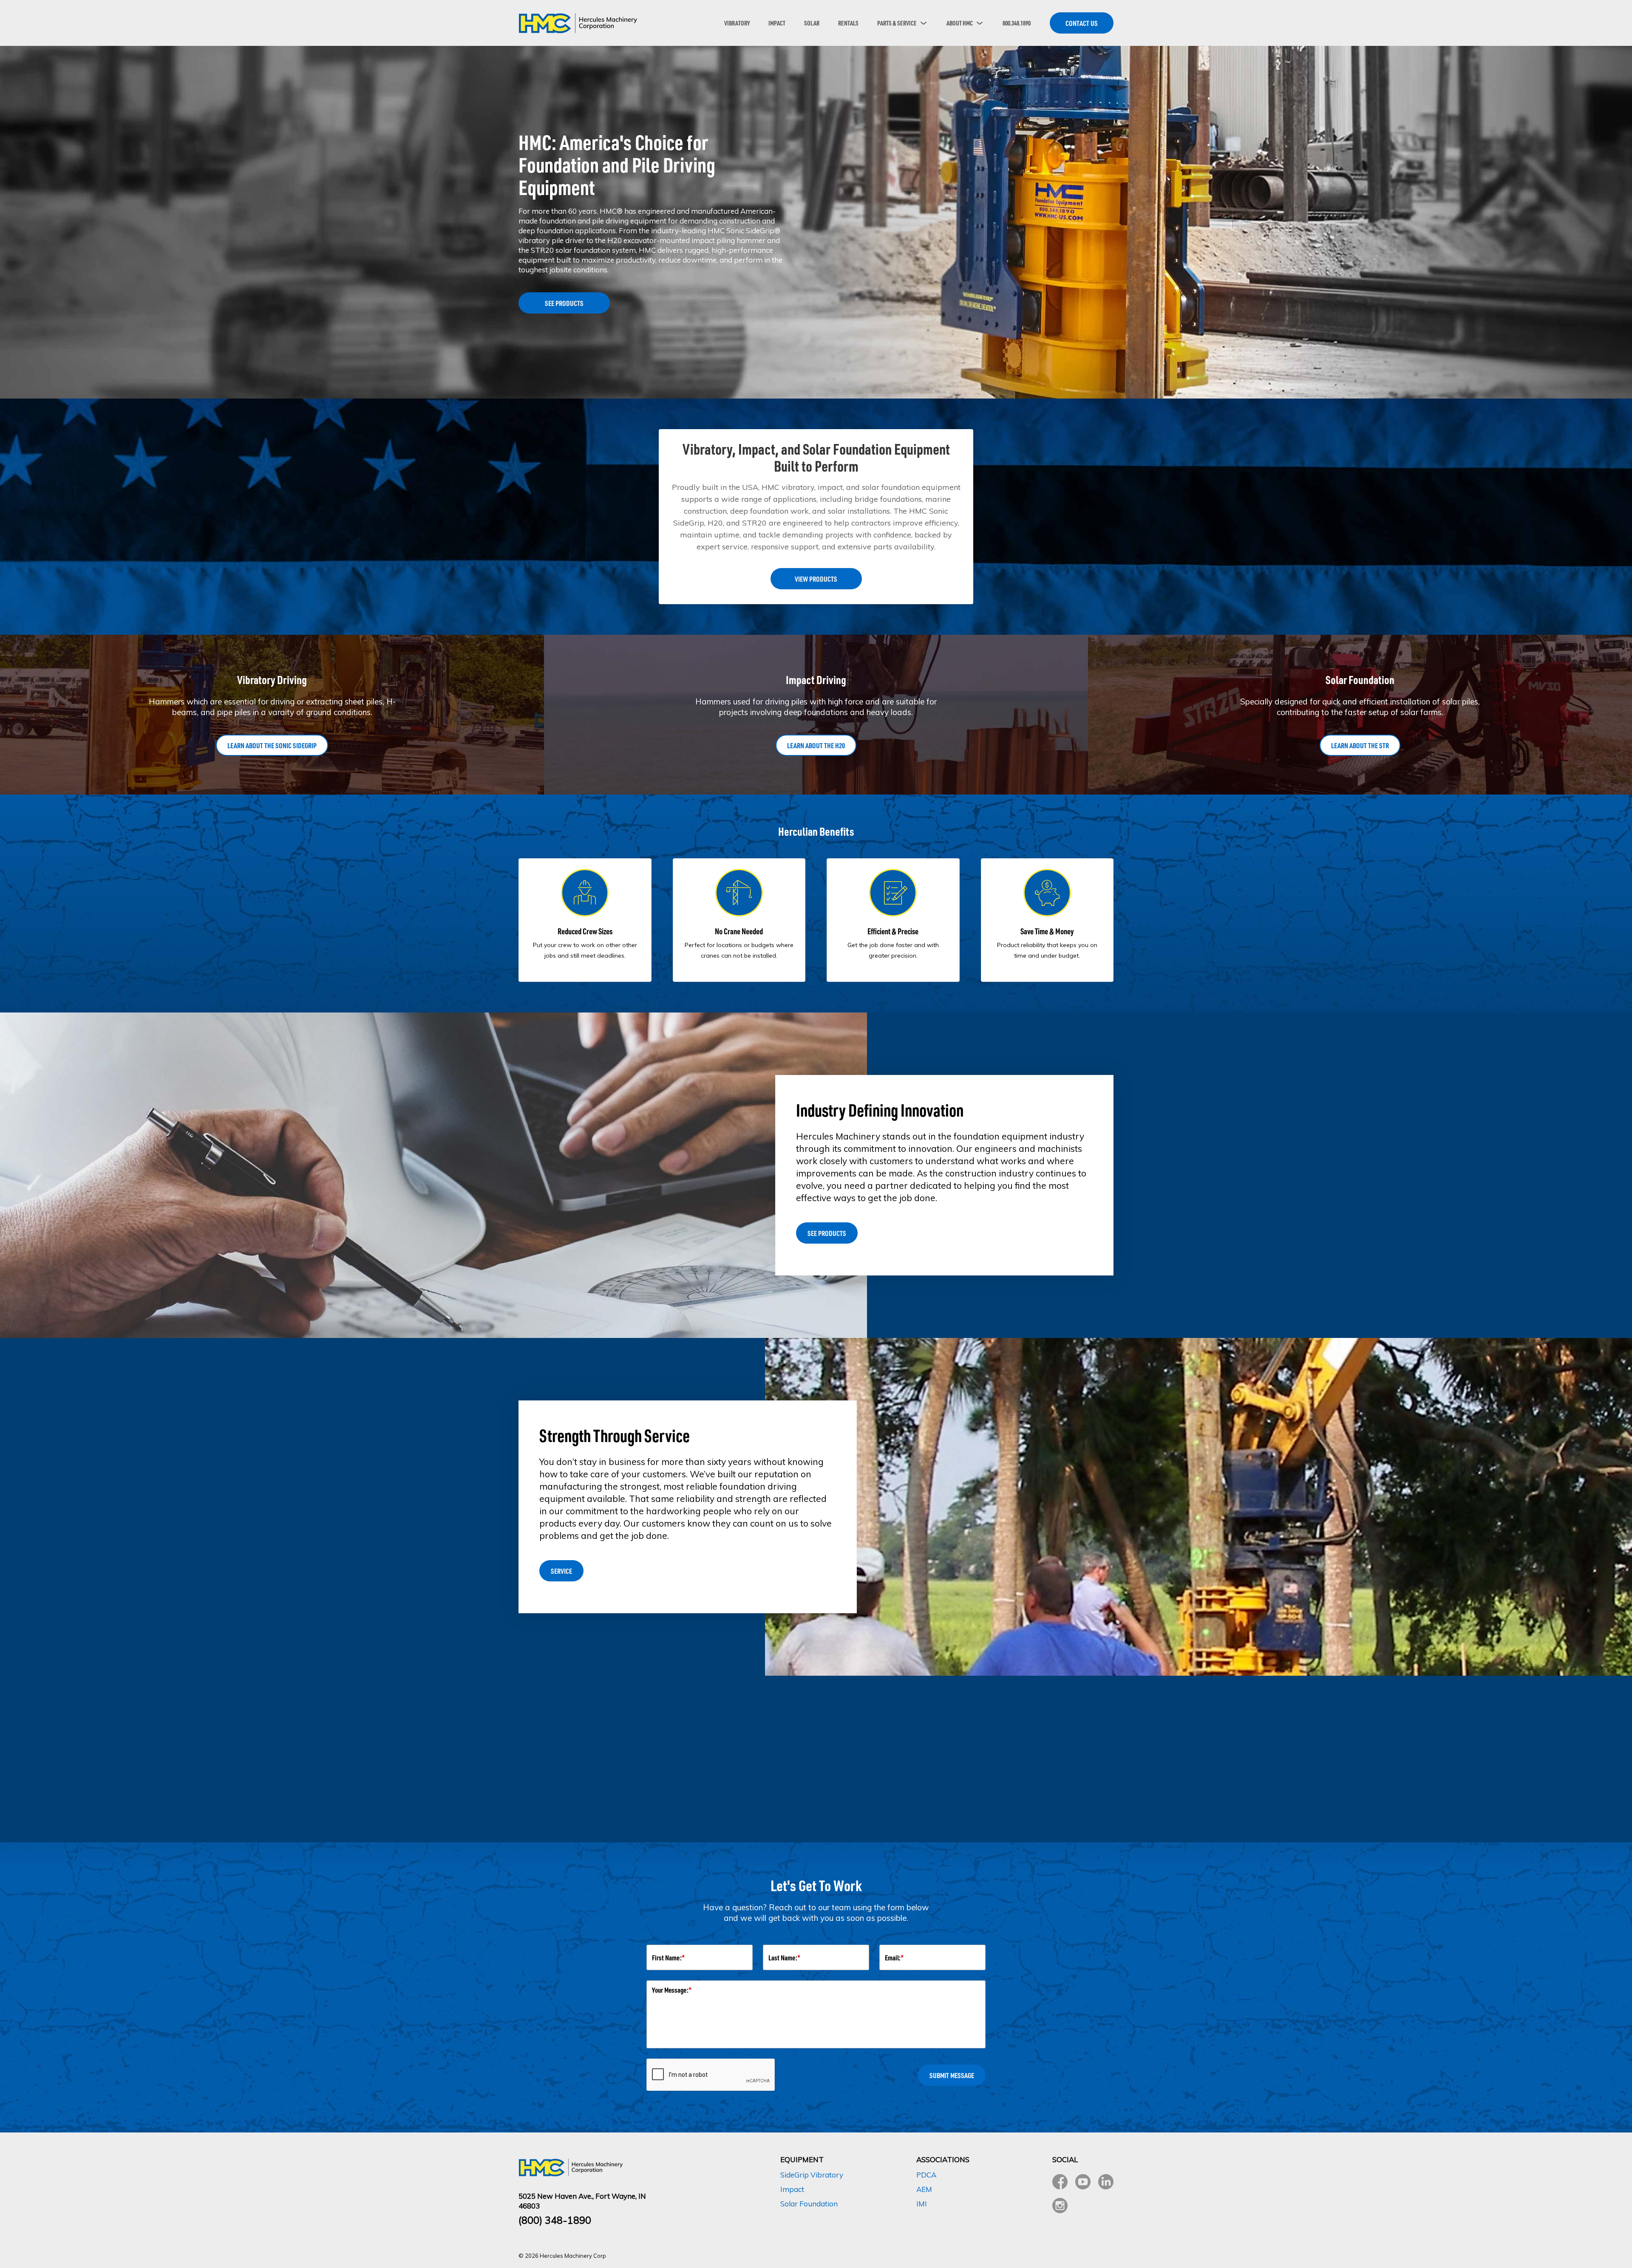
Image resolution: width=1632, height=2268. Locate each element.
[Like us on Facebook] (1060, 2182)
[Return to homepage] (578, 23)
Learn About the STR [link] (1360, 745)
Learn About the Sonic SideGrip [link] (272, 745)
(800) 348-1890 (555, 2220)
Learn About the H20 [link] (816, 745)
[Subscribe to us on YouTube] (1083, 2182)
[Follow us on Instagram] (1060, 2206)
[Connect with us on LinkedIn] (1106, 2182)
